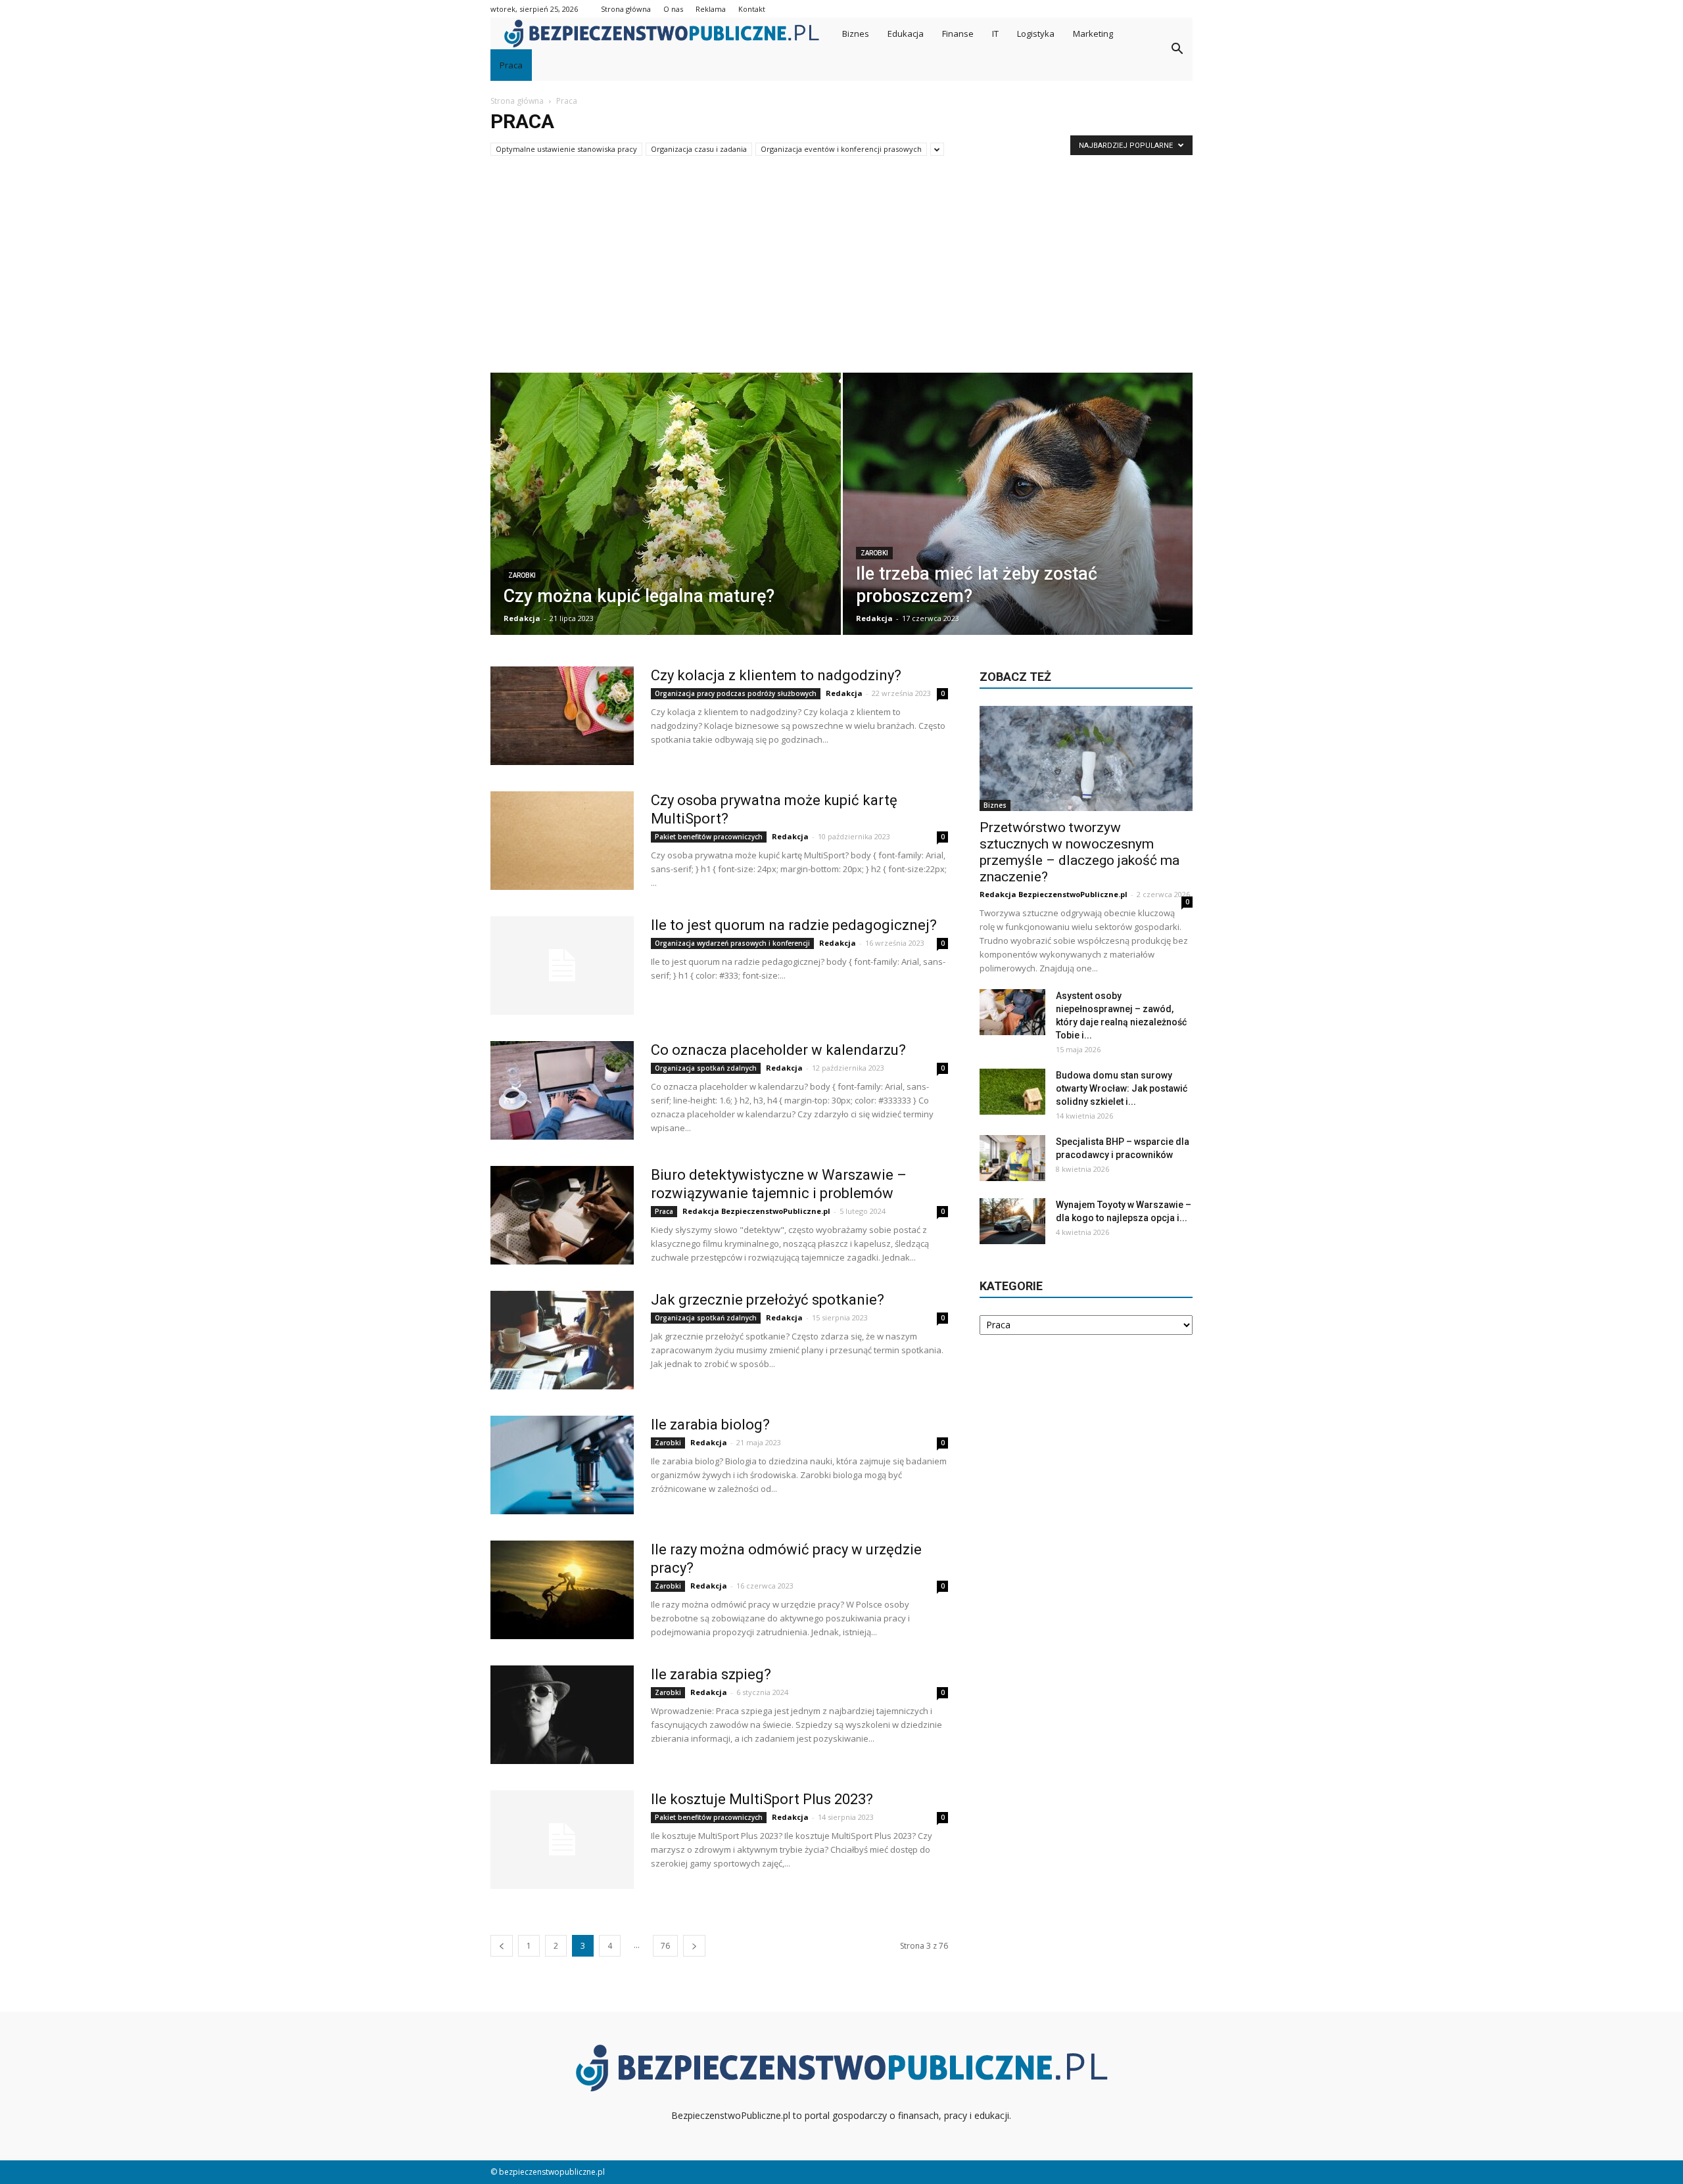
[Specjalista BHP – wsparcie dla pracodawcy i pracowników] (1012, 1158)
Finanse (958, 34)
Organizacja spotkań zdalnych (706, 1068)
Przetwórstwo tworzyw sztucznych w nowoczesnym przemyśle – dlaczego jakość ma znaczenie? (1079, 852)
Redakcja (522, 618)
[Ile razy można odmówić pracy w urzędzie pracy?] (562, 1590)
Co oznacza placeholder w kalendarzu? (778, 1050)
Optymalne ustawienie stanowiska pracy (566, 149)
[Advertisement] (841, 274)
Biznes (856, 34)
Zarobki (522, 575)
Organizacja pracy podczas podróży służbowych (736, 693)
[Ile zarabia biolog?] (562, 1465)
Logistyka (1036, 34)
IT (995, 34)
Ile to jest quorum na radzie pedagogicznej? (794, 925)
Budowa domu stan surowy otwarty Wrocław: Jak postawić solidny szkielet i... (1122, 1088)
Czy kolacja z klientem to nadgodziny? (776, 675)
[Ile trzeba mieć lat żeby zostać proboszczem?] (1018, 513)
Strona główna (626, 9)
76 (665, 1946)
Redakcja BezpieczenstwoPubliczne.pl (756, 1211)
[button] (1177, 49)
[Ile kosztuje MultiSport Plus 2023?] (562, 1840)
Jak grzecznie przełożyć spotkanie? (768, 1300)
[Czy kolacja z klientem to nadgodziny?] (562, 716)
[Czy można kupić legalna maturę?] (666, 513)
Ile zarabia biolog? (710, 1425)
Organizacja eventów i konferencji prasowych (841, 149)
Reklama (711, 9)
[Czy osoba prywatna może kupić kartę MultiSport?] (562, 841)
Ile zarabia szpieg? (711, 1674)
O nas (673, 9)
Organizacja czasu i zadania (699, 149)
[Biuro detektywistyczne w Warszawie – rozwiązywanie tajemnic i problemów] (562, 1215)
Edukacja (906, 34)
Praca (511, 65)
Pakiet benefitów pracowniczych (709, 837)
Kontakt (752, 9)
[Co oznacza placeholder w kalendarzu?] (562, 1090)
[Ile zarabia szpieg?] (562, 1715)
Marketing (1093, 34)
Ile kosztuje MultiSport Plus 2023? (762, 1799)
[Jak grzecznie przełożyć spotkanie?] (562, 1340)
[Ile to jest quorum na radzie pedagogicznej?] (562, 965)
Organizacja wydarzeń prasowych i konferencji (732, 943)
